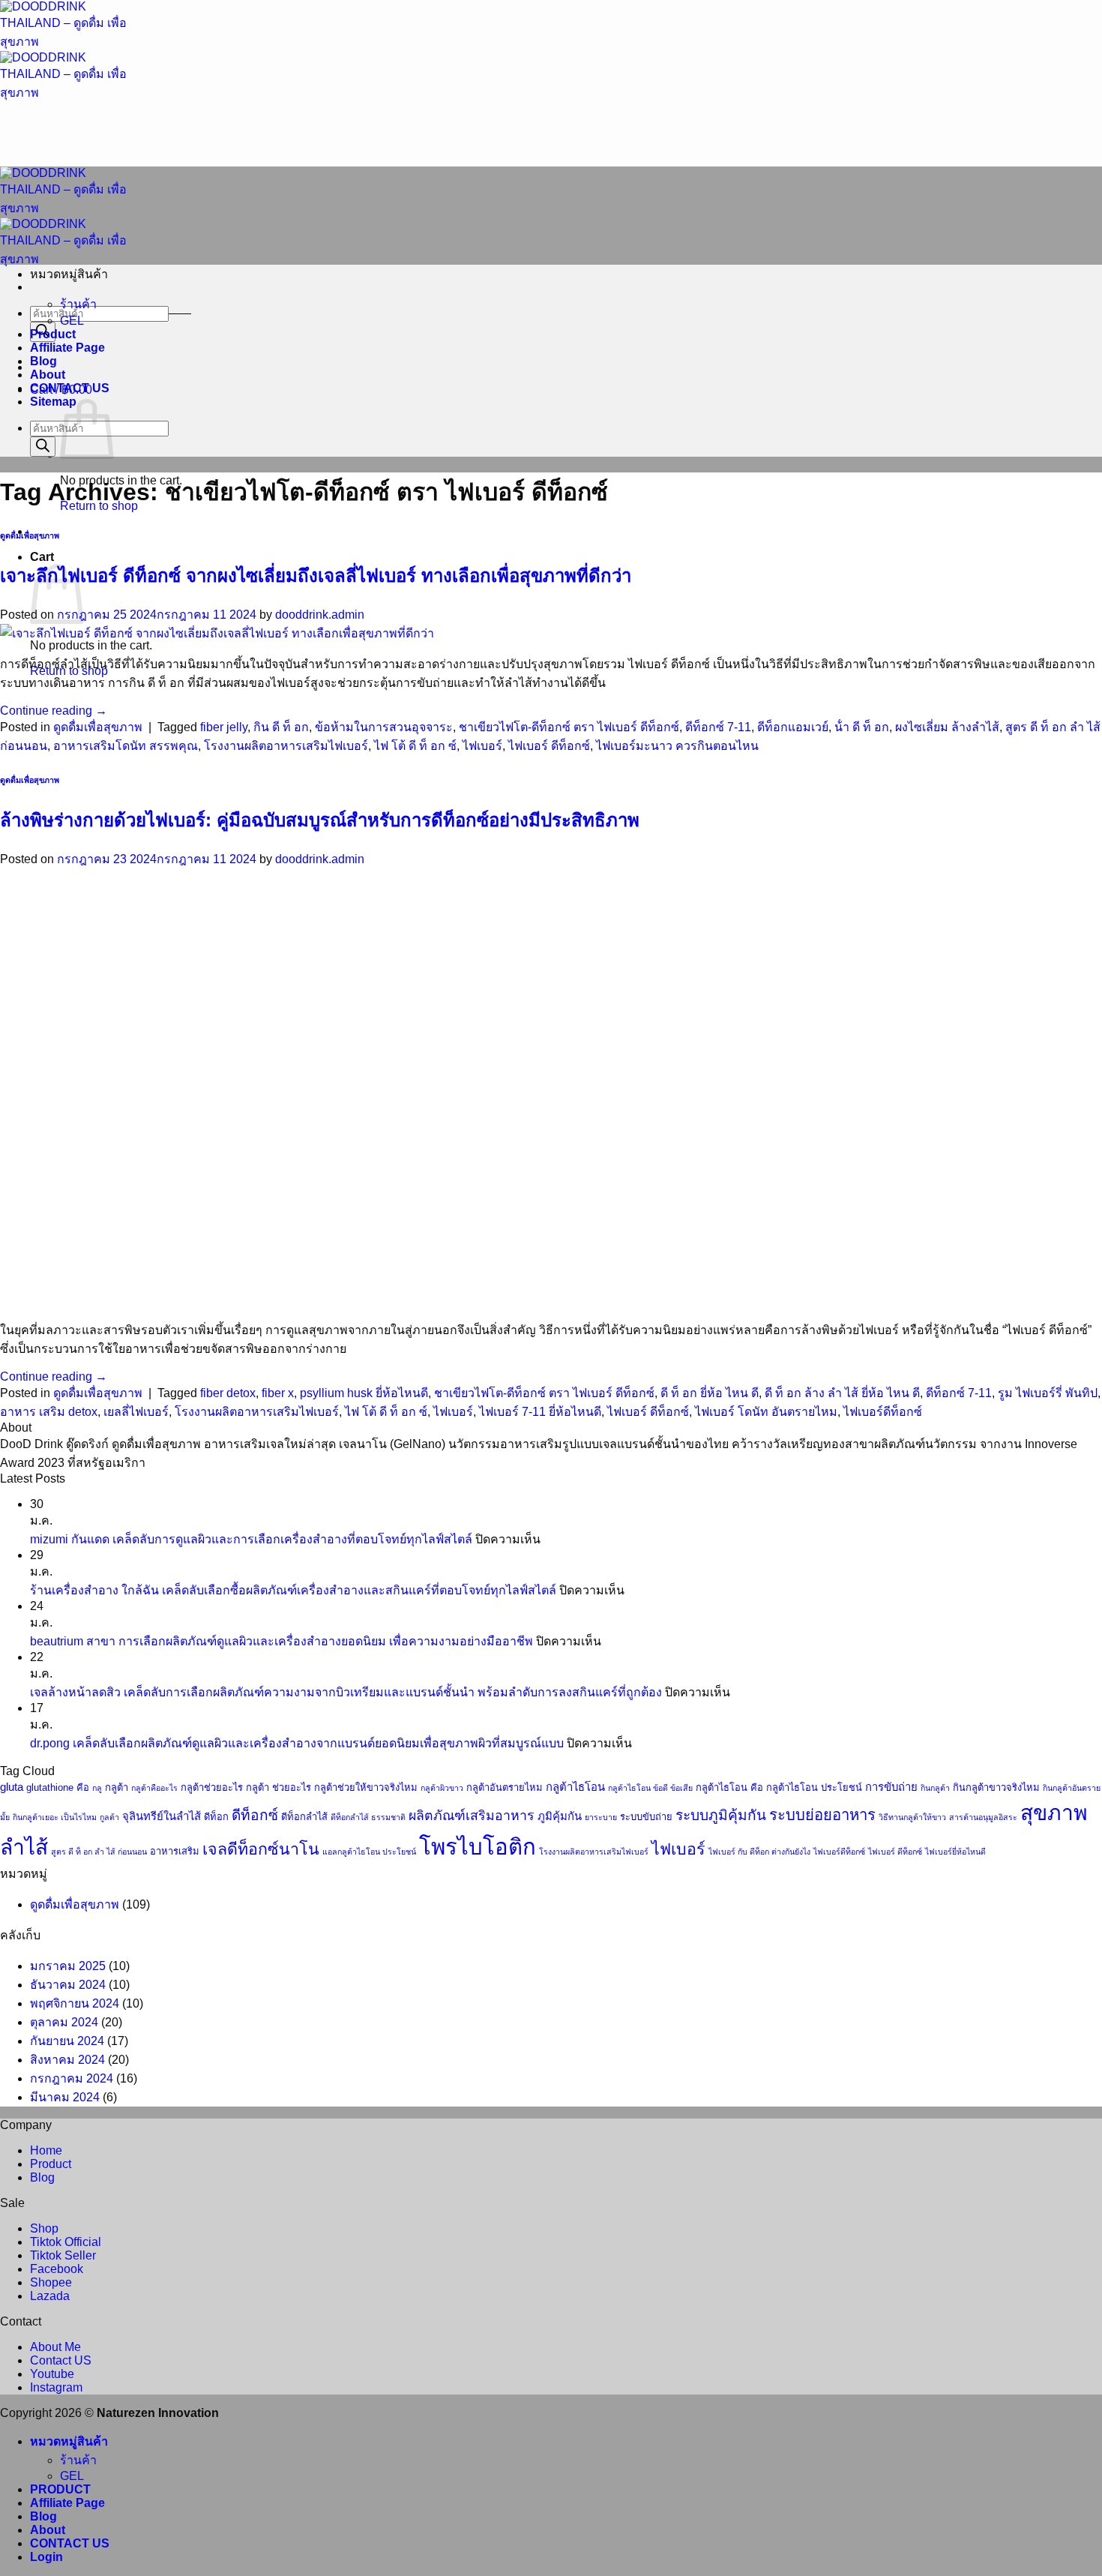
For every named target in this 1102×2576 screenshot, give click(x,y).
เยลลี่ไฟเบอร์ (136, 1412)
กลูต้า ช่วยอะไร (278, 1787)
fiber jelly (224, 727)
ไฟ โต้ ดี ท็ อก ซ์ (415, 746)
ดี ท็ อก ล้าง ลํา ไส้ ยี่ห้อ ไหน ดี (842, 1393)
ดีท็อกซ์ (255, 1815)
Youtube (52, 2374)
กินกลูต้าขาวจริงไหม (996, 1787)
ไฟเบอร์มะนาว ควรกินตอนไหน (677, 746)
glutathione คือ (58, 1787)
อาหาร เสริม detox (49, 1412)
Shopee (51, 2282)
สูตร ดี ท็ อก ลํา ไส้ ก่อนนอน (99, 1852)
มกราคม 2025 (68, 1966)
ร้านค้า (78, 304)
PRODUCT (60, 2489)
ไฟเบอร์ (482, 746)
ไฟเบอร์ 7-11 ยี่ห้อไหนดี (540, 1412)
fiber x (278, 1393)
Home (46, 2150)
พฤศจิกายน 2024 (75, 2003)
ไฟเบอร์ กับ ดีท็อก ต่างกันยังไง (759, 1852)
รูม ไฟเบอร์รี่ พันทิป (1048, 1393)
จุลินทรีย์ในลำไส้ (162, 1816)
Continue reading (54, 711)
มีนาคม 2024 (65, 2097)
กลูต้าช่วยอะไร (212, 1787)
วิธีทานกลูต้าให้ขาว (912, 1817)
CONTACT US (70, 388)
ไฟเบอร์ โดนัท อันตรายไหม (766, 1412)
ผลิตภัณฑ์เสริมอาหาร (472, 1816)
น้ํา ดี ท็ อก (862, 727)
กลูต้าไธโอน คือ (729, 1787)
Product (53, 334)
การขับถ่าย (891, 1787)
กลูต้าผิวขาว (442, 1788)
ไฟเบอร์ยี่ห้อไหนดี (955, 1852)
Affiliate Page (67, 348)
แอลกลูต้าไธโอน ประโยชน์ (369, 1852)
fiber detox (228, 1393)
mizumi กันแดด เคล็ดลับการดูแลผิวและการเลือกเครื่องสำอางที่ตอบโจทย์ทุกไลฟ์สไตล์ (251, 1539)
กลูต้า (117, 1787)
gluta (12, 1787)
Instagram (56, 2387)
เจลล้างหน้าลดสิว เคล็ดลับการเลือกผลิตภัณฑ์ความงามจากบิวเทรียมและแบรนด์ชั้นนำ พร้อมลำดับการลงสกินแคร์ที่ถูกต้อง (346, 1692)
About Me (55, 2347)
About (48, 375)
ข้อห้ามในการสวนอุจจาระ (384, 727)
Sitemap (53, 402)
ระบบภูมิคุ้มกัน (721, 1815)
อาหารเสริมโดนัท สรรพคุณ (126, 746)
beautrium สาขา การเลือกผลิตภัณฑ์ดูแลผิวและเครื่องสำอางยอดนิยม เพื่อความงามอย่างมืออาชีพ (281, 1641)
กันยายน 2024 (67, 2041)
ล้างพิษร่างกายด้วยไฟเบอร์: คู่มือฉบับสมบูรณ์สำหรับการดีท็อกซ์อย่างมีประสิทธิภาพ (320, 820)
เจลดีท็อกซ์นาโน (261, 1849)
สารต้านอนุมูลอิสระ (983, 1817)
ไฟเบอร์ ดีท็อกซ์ (549, 746)
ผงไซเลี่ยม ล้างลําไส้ (947, 727)
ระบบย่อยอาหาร (822, 1815)
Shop (44, 2228)
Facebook (57, 2269)
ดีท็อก (216, 1817)
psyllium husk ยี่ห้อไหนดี (364, 1393)
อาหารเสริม (175, 1851)
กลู (97, 1788)
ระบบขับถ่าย (646, 1817)
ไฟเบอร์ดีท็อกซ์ (883, 1412)
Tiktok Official (66, 2242)
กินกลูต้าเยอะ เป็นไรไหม (55, 1817)
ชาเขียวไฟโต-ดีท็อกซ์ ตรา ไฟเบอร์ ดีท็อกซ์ (569, 727)
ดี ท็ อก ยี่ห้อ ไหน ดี (710, 1393)
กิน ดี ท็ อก (281, 727)
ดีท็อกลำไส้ (304, 1817)
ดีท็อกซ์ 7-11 (718, 727)
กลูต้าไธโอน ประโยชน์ (814, 1787)
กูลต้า (109, 1817)
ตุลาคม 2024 (64, 2022)
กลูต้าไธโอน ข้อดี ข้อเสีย (650, 1788)
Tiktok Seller (63, 2255)
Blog (43, 361)
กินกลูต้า (935, 1788)
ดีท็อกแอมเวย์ (793, 727)
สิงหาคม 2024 (67, 2060)
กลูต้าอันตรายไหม (505, 1787)
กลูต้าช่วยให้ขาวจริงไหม (366, 1787)
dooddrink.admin (320, 615)
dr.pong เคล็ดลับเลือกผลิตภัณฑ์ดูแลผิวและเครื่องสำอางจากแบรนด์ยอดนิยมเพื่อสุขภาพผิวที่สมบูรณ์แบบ (297, 1743)
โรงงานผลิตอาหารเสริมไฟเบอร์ (286, 746)
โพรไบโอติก (478, 1847)
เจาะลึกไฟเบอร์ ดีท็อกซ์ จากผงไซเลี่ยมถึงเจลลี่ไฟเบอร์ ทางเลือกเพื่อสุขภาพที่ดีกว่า (316, 576)
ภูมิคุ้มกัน (560, 1816)
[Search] (43, 447)
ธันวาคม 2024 (68, 1985)
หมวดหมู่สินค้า (69, 2441)
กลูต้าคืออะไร (154, 1788)
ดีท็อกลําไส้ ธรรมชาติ (368, 1817)
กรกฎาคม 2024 (72, 2078)
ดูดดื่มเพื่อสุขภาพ (30, 535)
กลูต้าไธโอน (575, 1787)
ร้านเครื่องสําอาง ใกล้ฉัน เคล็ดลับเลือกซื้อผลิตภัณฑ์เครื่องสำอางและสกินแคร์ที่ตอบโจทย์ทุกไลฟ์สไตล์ (293, 1590)
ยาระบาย (601, 1817)
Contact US (61, 2360)
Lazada (50, 2296)
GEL (72, 321)
